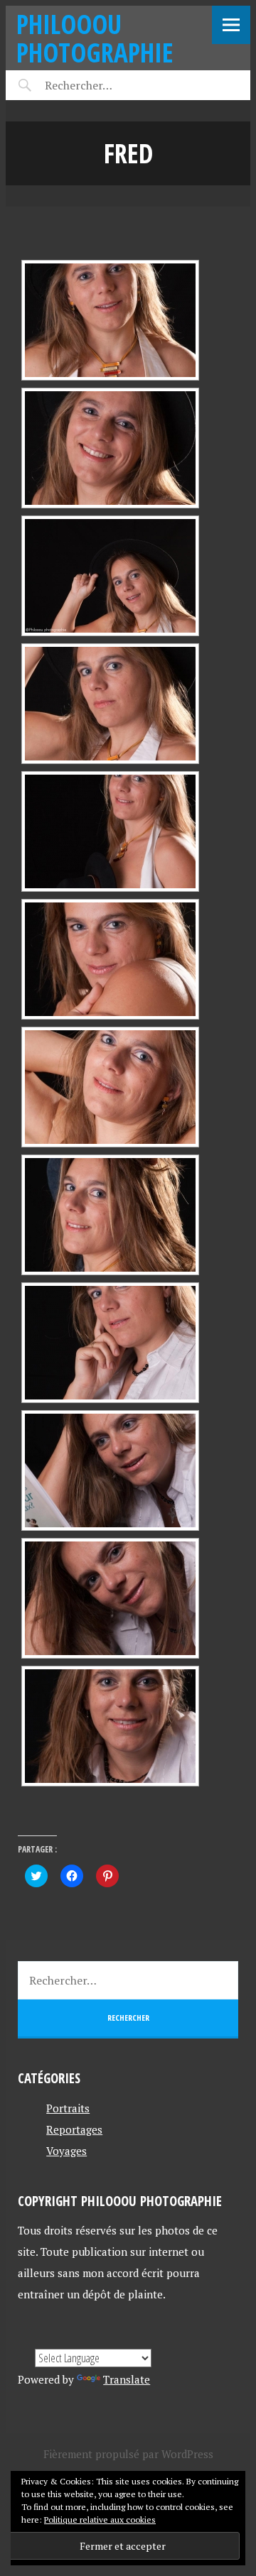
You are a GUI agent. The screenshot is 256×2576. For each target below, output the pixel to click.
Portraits (68, 2108)
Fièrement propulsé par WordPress (128, 2454)
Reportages (74, 2129)
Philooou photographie (95, 38)
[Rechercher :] (103, 85)
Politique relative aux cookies (100, 2520)
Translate (127, 2379)
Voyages (66, 2151)
